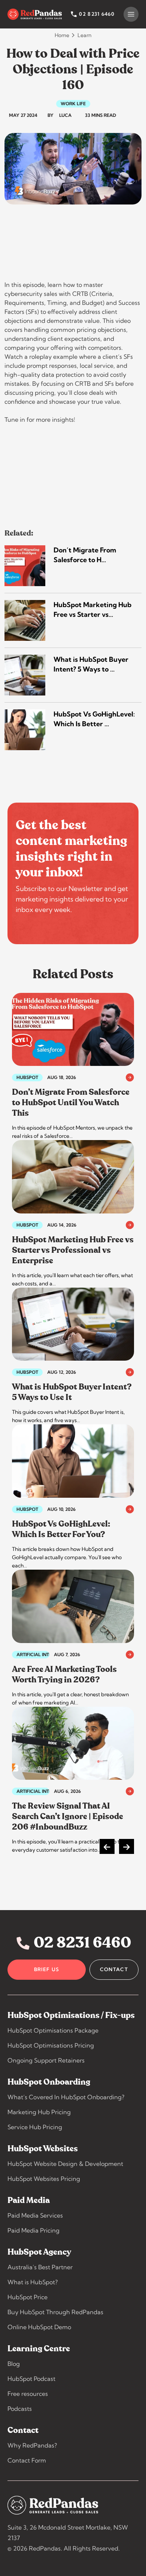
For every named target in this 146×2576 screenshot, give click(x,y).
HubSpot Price (28, 2297)
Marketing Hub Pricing (39, 2112)
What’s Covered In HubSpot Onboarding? (66, 2097)
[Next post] (127, 1846)
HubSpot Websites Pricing (44, 2179)
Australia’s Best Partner (40, 2267)
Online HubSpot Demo (39, 2327)
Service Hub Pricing (35, 2127)
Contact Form (27, 2460)
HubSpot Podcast (31, 2379)
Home (62, 35)
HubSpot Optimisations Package (53, 2030)
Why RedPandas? (32, 2445)
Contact (114, 1969)
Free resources (28, 2394)
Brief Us (47, 1969)
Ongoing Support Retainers (46, 2060)
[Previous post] (107, 1846)
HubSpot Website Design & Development (65, 2164)
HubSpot (27, 1078)
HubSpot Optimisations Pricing (51, 2045)
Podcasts (20, 2409)
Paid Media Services (35, 2215)
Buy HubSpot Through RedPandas (55, 2312)
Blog (14, 2364)
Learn (84, 35)
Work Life (73, 104)
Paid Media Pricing (34, 2230)
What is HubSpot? (33, 2282)
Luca (65, 115)
